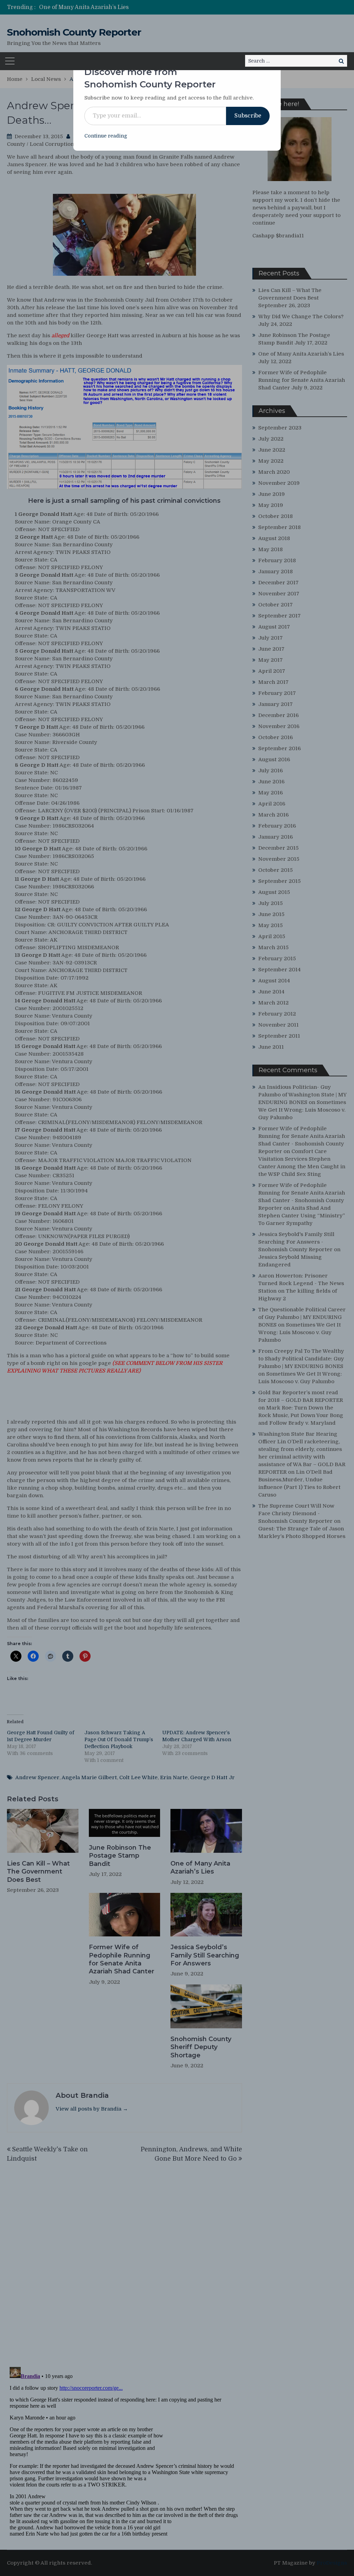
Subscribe (248, 116)
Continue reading (106, 136)
